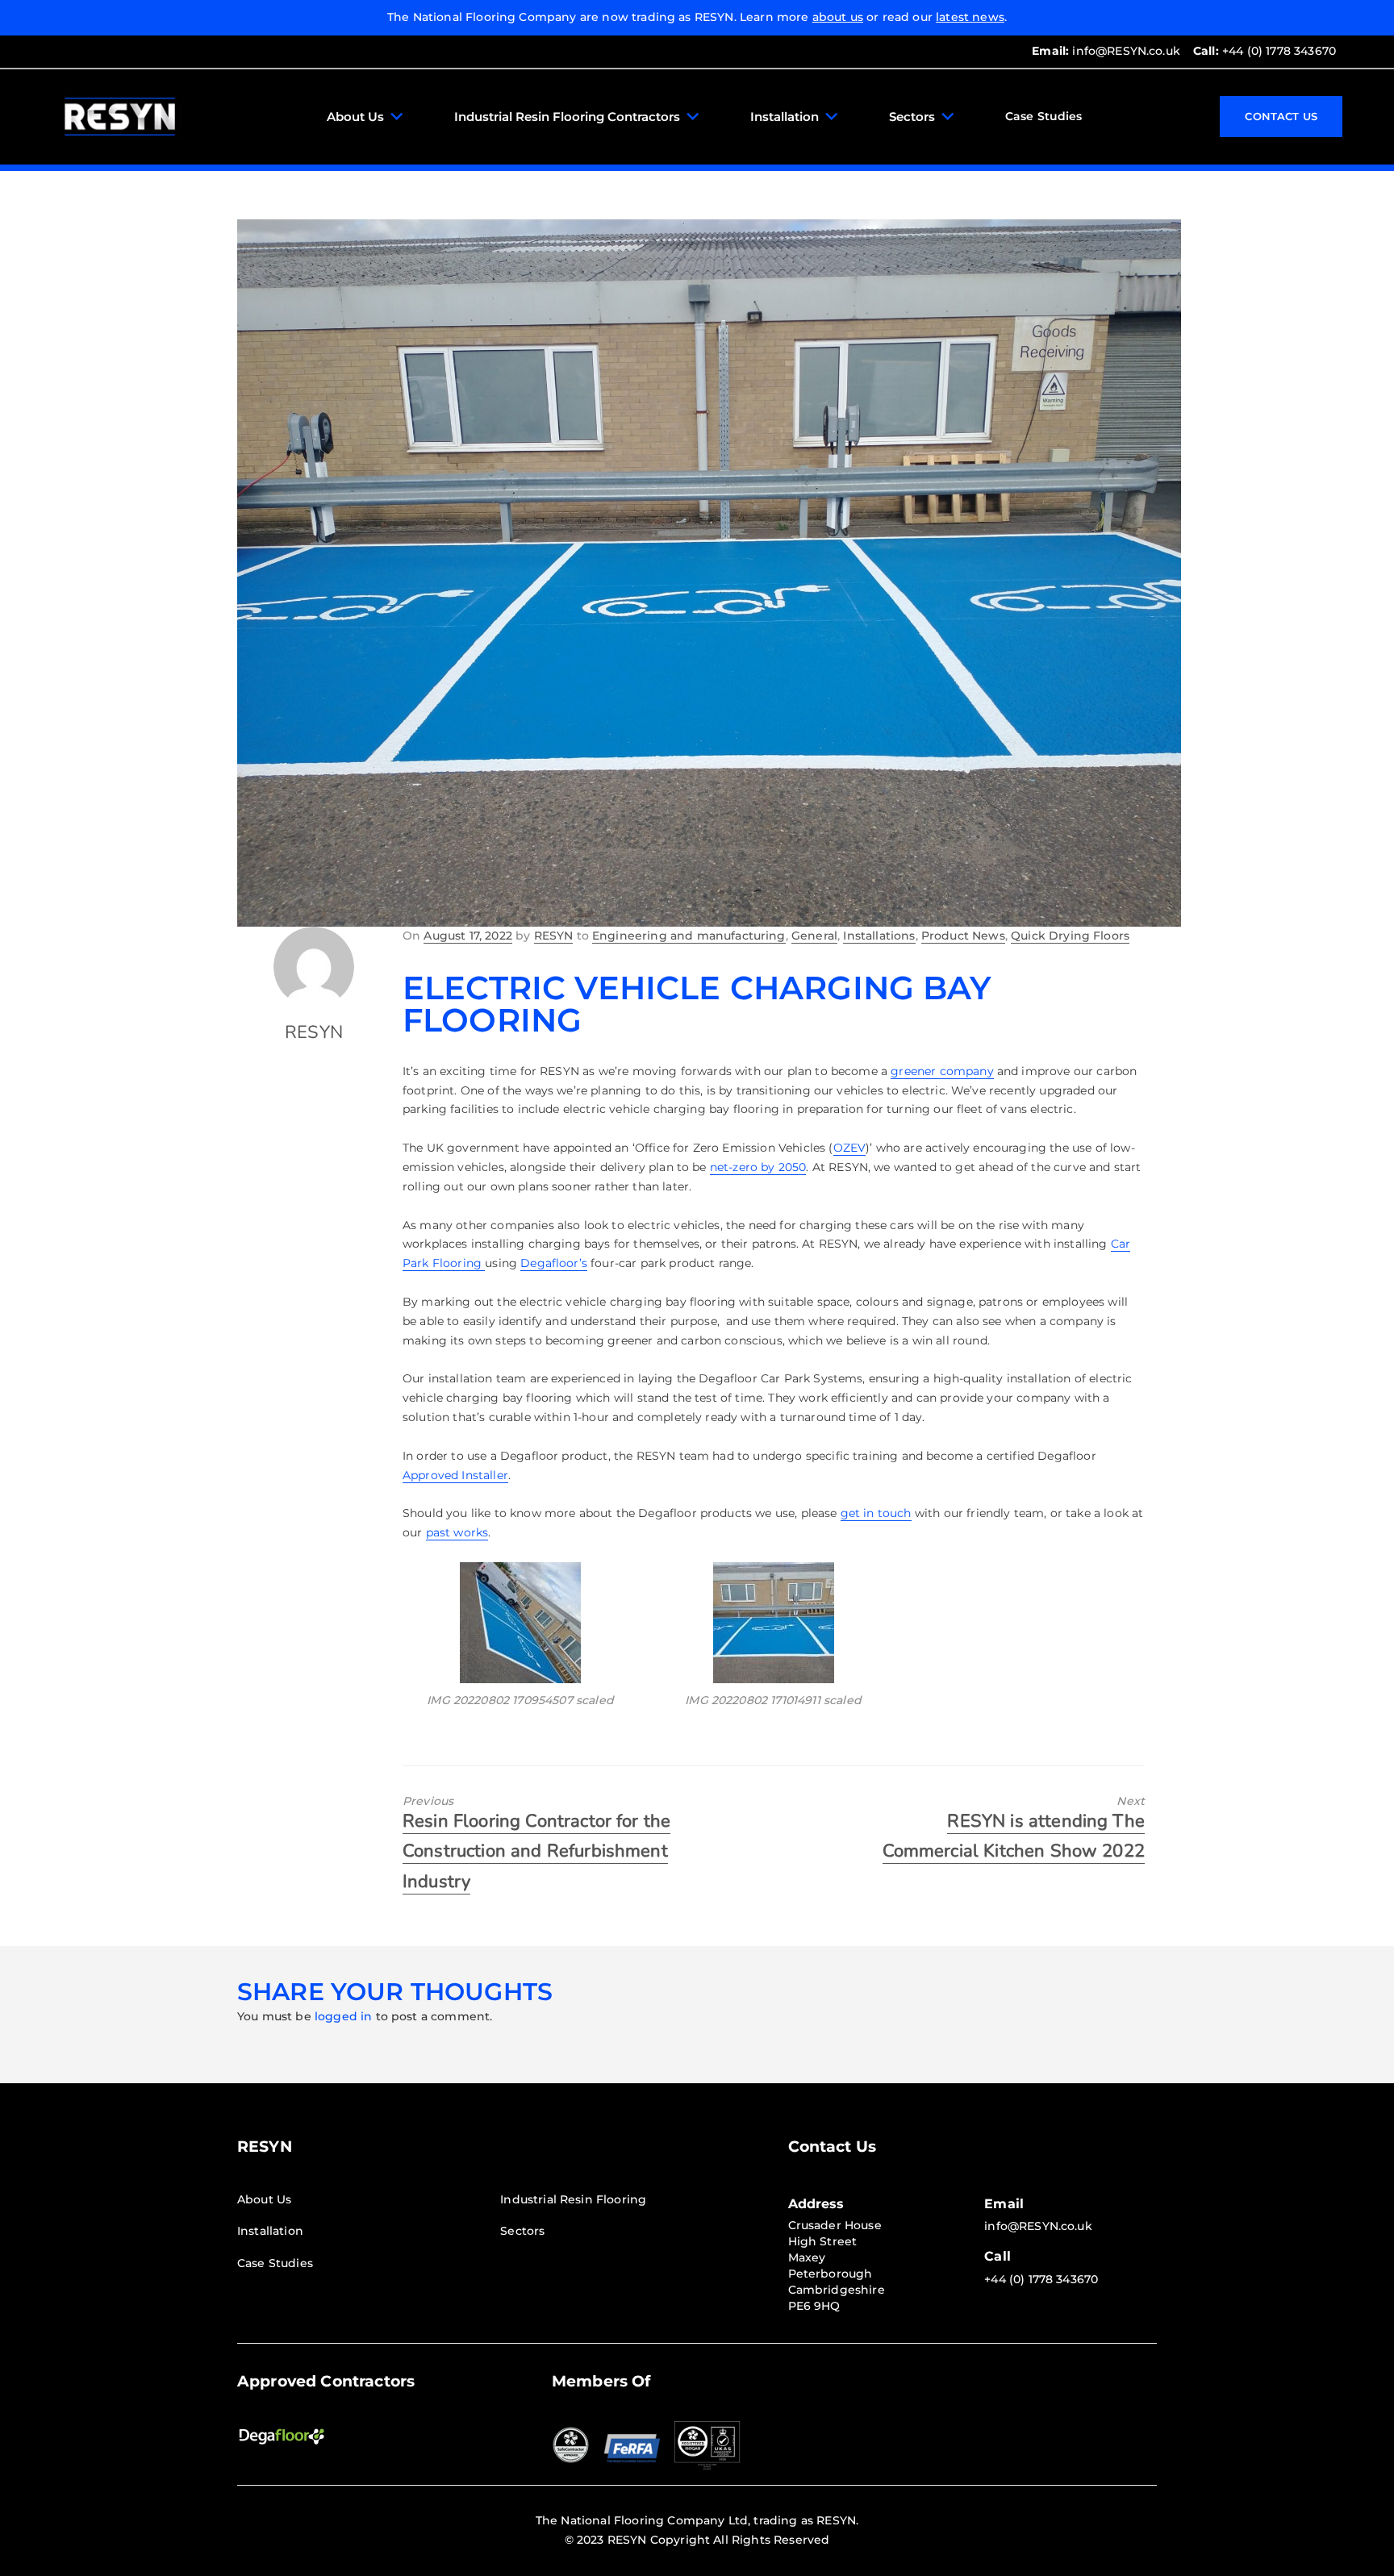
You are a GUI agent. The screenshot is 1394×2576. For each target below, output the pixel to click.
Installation (785, 117)
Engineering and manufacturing (689, 936)
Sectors (912, 117)
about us (838, 17)
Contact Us (1281, 116)
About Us (355, 117)
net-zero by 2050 (758, 1167)
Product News (963, 936)
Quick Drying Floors (1070, 936)
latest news (970, 17)
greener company (942, 1071)
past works (457, 1532)
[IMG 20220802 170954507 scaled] (520, 1623)
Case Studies (1044, 116)
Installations (879, 936)
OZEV (850, 1148)
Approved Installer (455, 1475)
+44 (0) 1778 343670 (1265, 51)
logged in (343, 2016)
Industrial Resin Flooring (573, 2199)
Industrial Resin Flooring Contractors (567, 117)
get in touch (876, 1513)
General (814, 936)
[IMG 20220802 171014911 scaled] (773, 1623)
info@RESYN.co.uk (1106, 51)
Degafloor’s (554, 1263)
